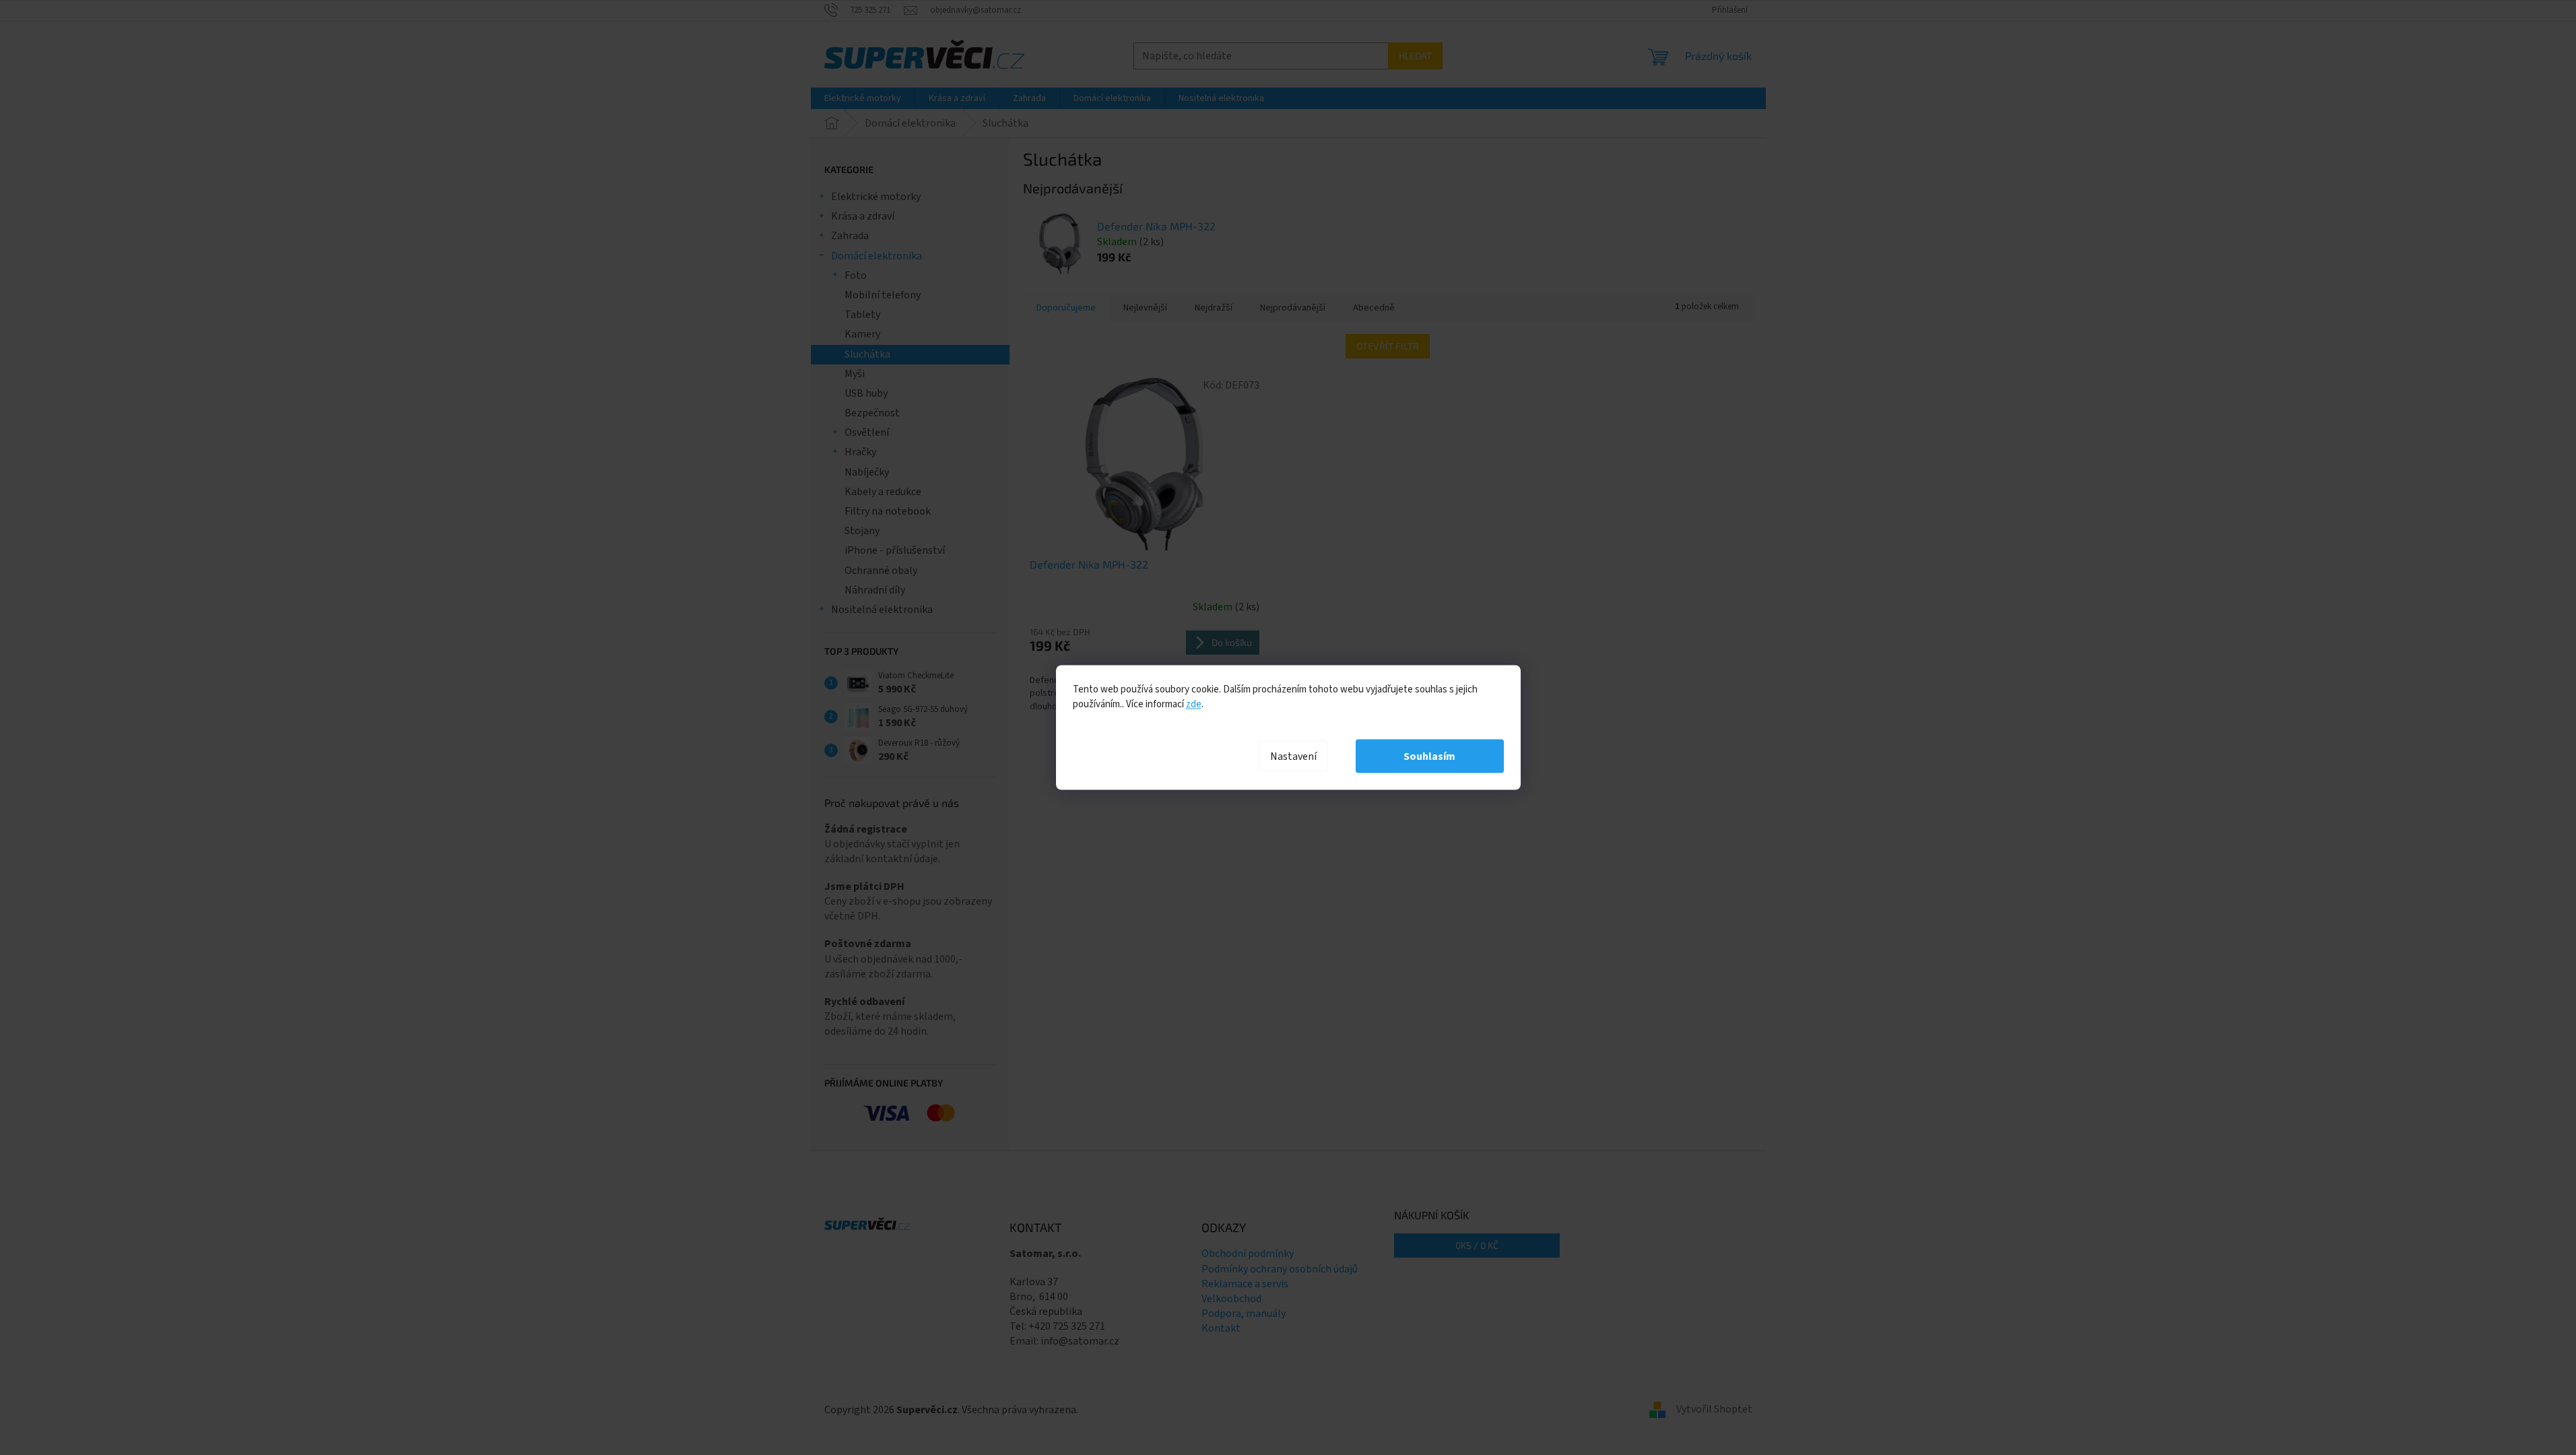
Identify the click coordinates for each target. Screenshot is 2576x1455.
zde (1194, 704)
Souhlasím (1429, 756)
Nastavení (1293, 756)
